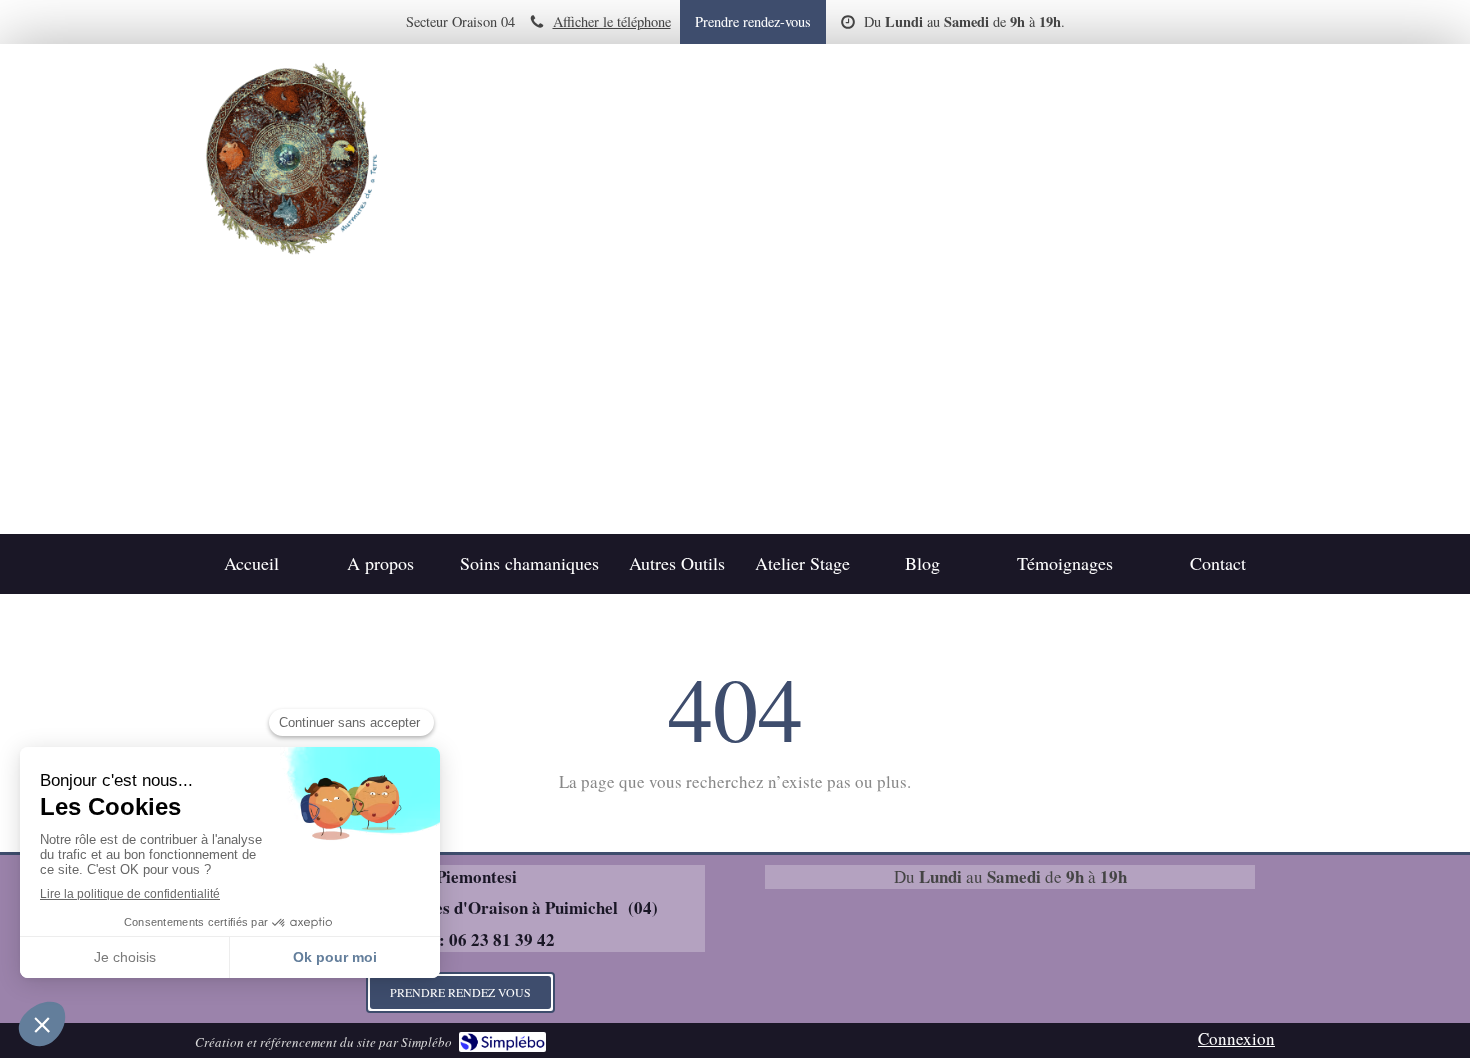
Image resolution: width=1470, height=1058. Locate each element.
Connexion (1236, 1038)
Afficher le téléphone (612, 21)
